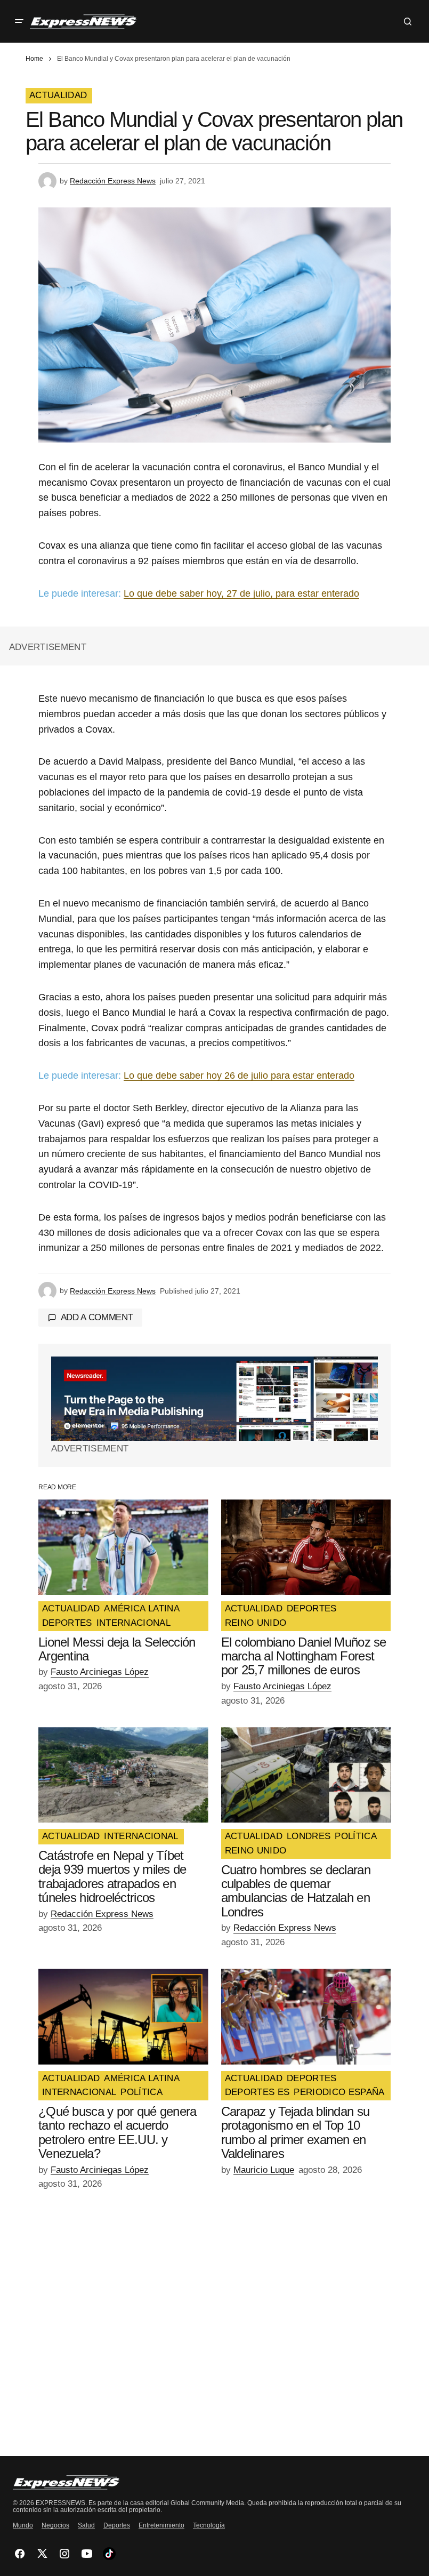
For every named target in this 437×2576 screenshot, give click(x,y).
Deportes (117, 2525)
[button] (19, 21)
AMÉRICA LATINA (142, 1609)
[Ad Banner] (215, 1399)
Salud (86, 2525)
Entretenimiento (161, 2525)
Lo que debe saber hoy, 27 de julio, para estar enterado (241, 593)
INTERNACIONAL (133, 1623)
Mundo (23, 2525)
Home (34, 59)
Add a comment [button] (97, 1317)
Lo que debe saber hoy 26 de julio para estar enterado (239, 1076)
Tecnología (209, 2525)
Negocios (55, 2525)
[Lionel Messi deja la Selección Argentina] (123, 1547)
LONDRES (309, 1836)
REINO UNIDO (256, 1623)
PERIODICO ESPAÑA (339, 2092)
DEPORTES (67, 1623)
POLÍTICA (356, 1836)
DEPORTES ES (257, 2092)
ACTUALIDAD (58, 95)
